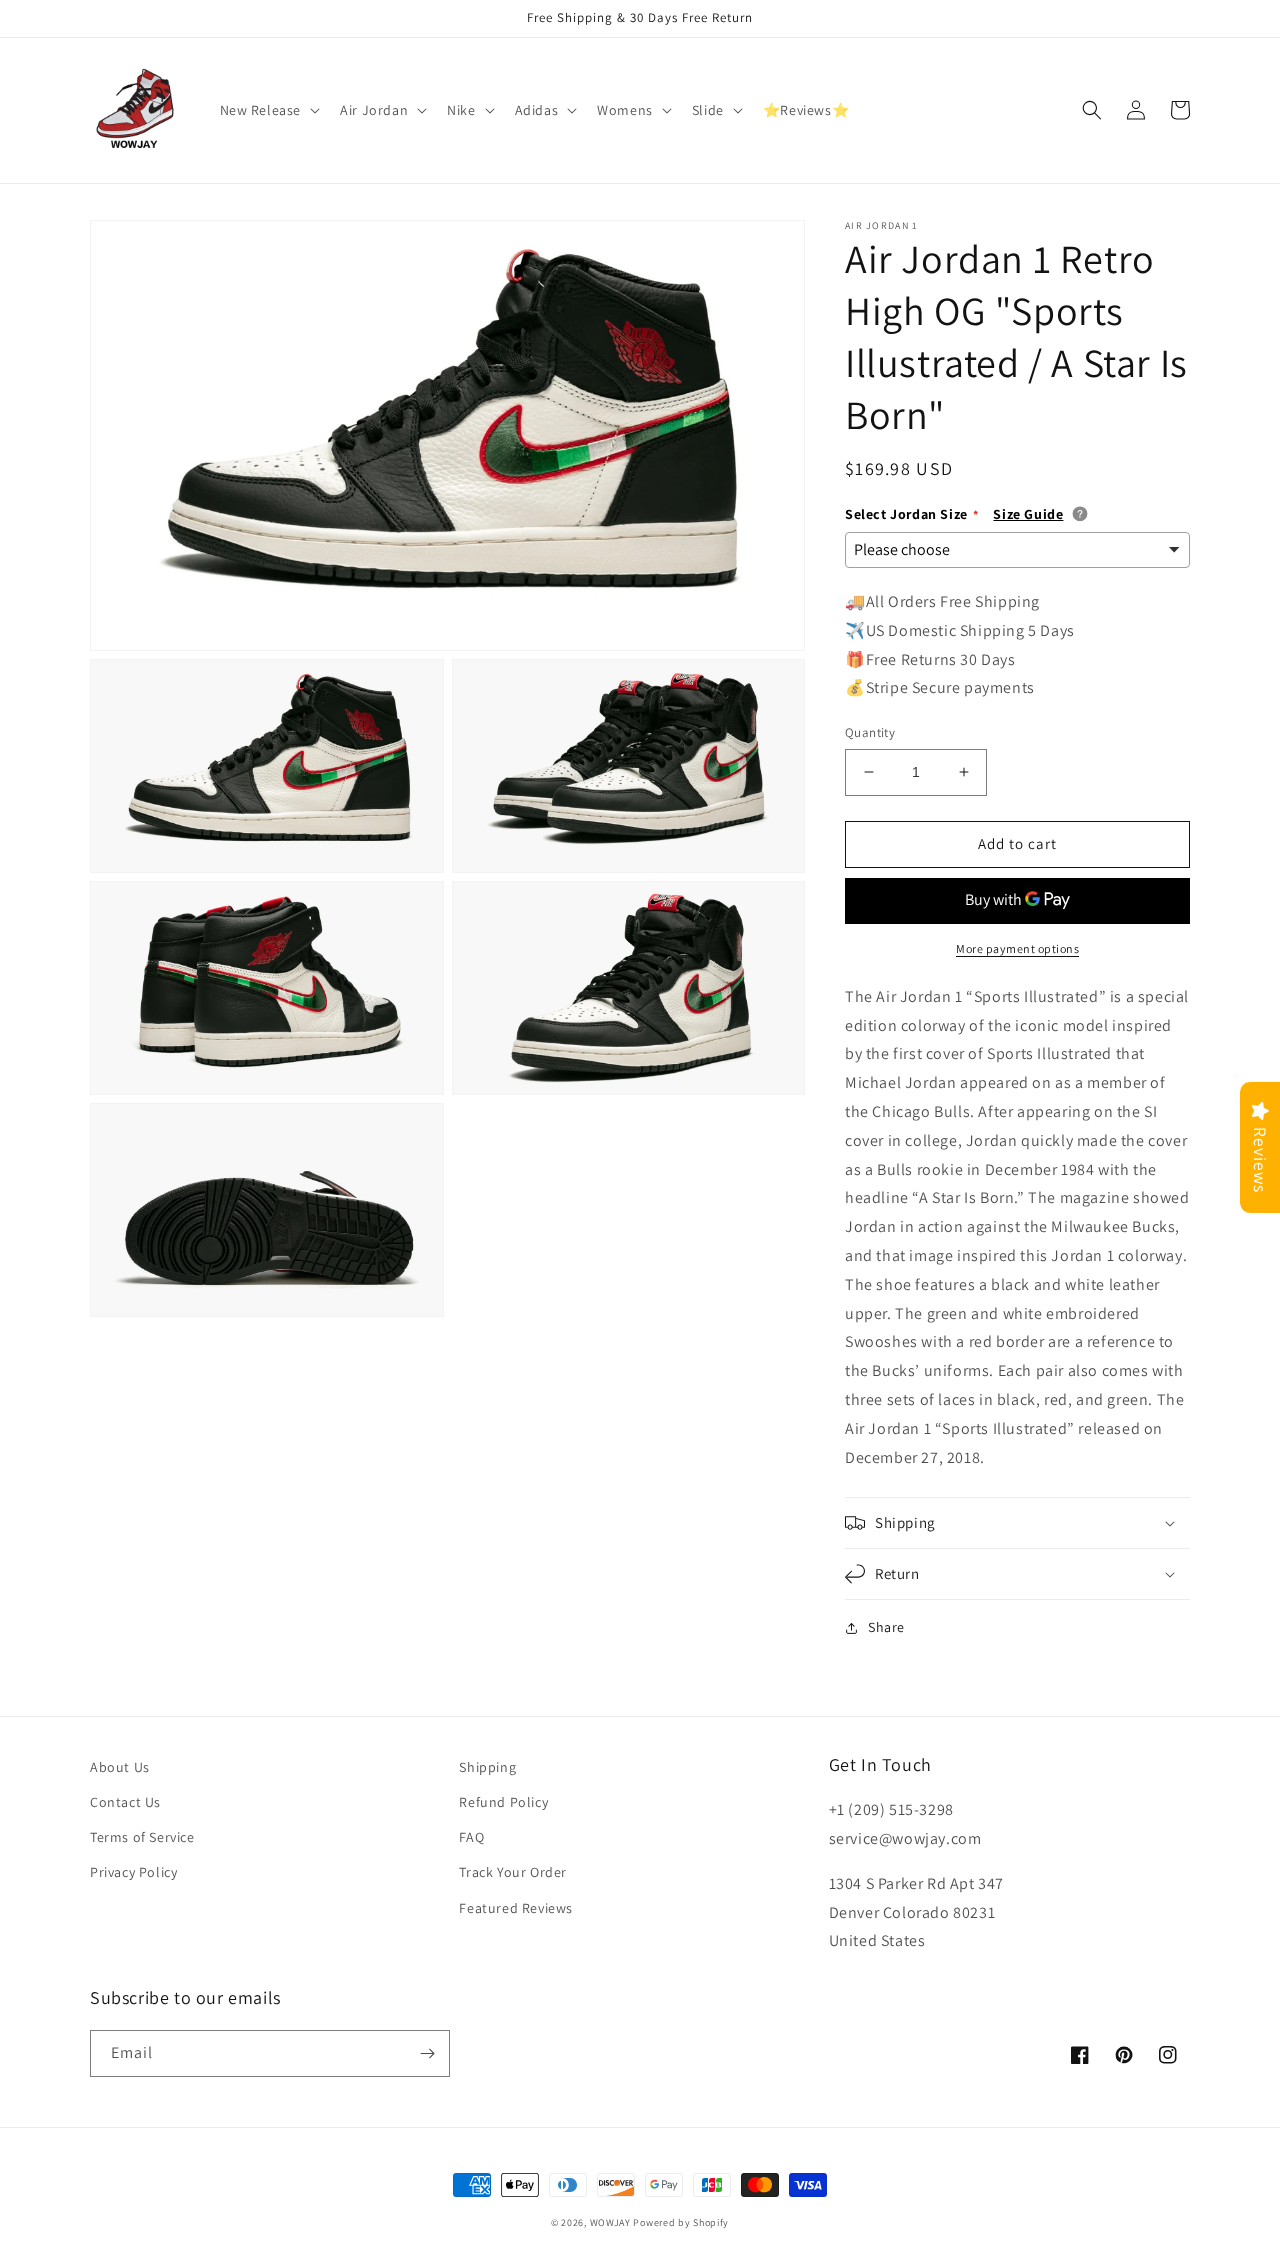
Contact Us (125, 1802)
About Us (120, 1767)
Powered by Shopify (681, 2222)
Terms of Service (142, 1837)
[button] (268, 110)
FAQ (471, 1837)
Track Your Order (513, 1872)
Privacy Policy (133, 1872)
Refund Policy (503, 1802)
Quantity (870, 732)
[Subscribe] (427, 2053)
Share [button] (886, 1627)
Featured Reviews (516, 1908)
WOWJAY (610, 2222)
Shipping (487, 1767)
